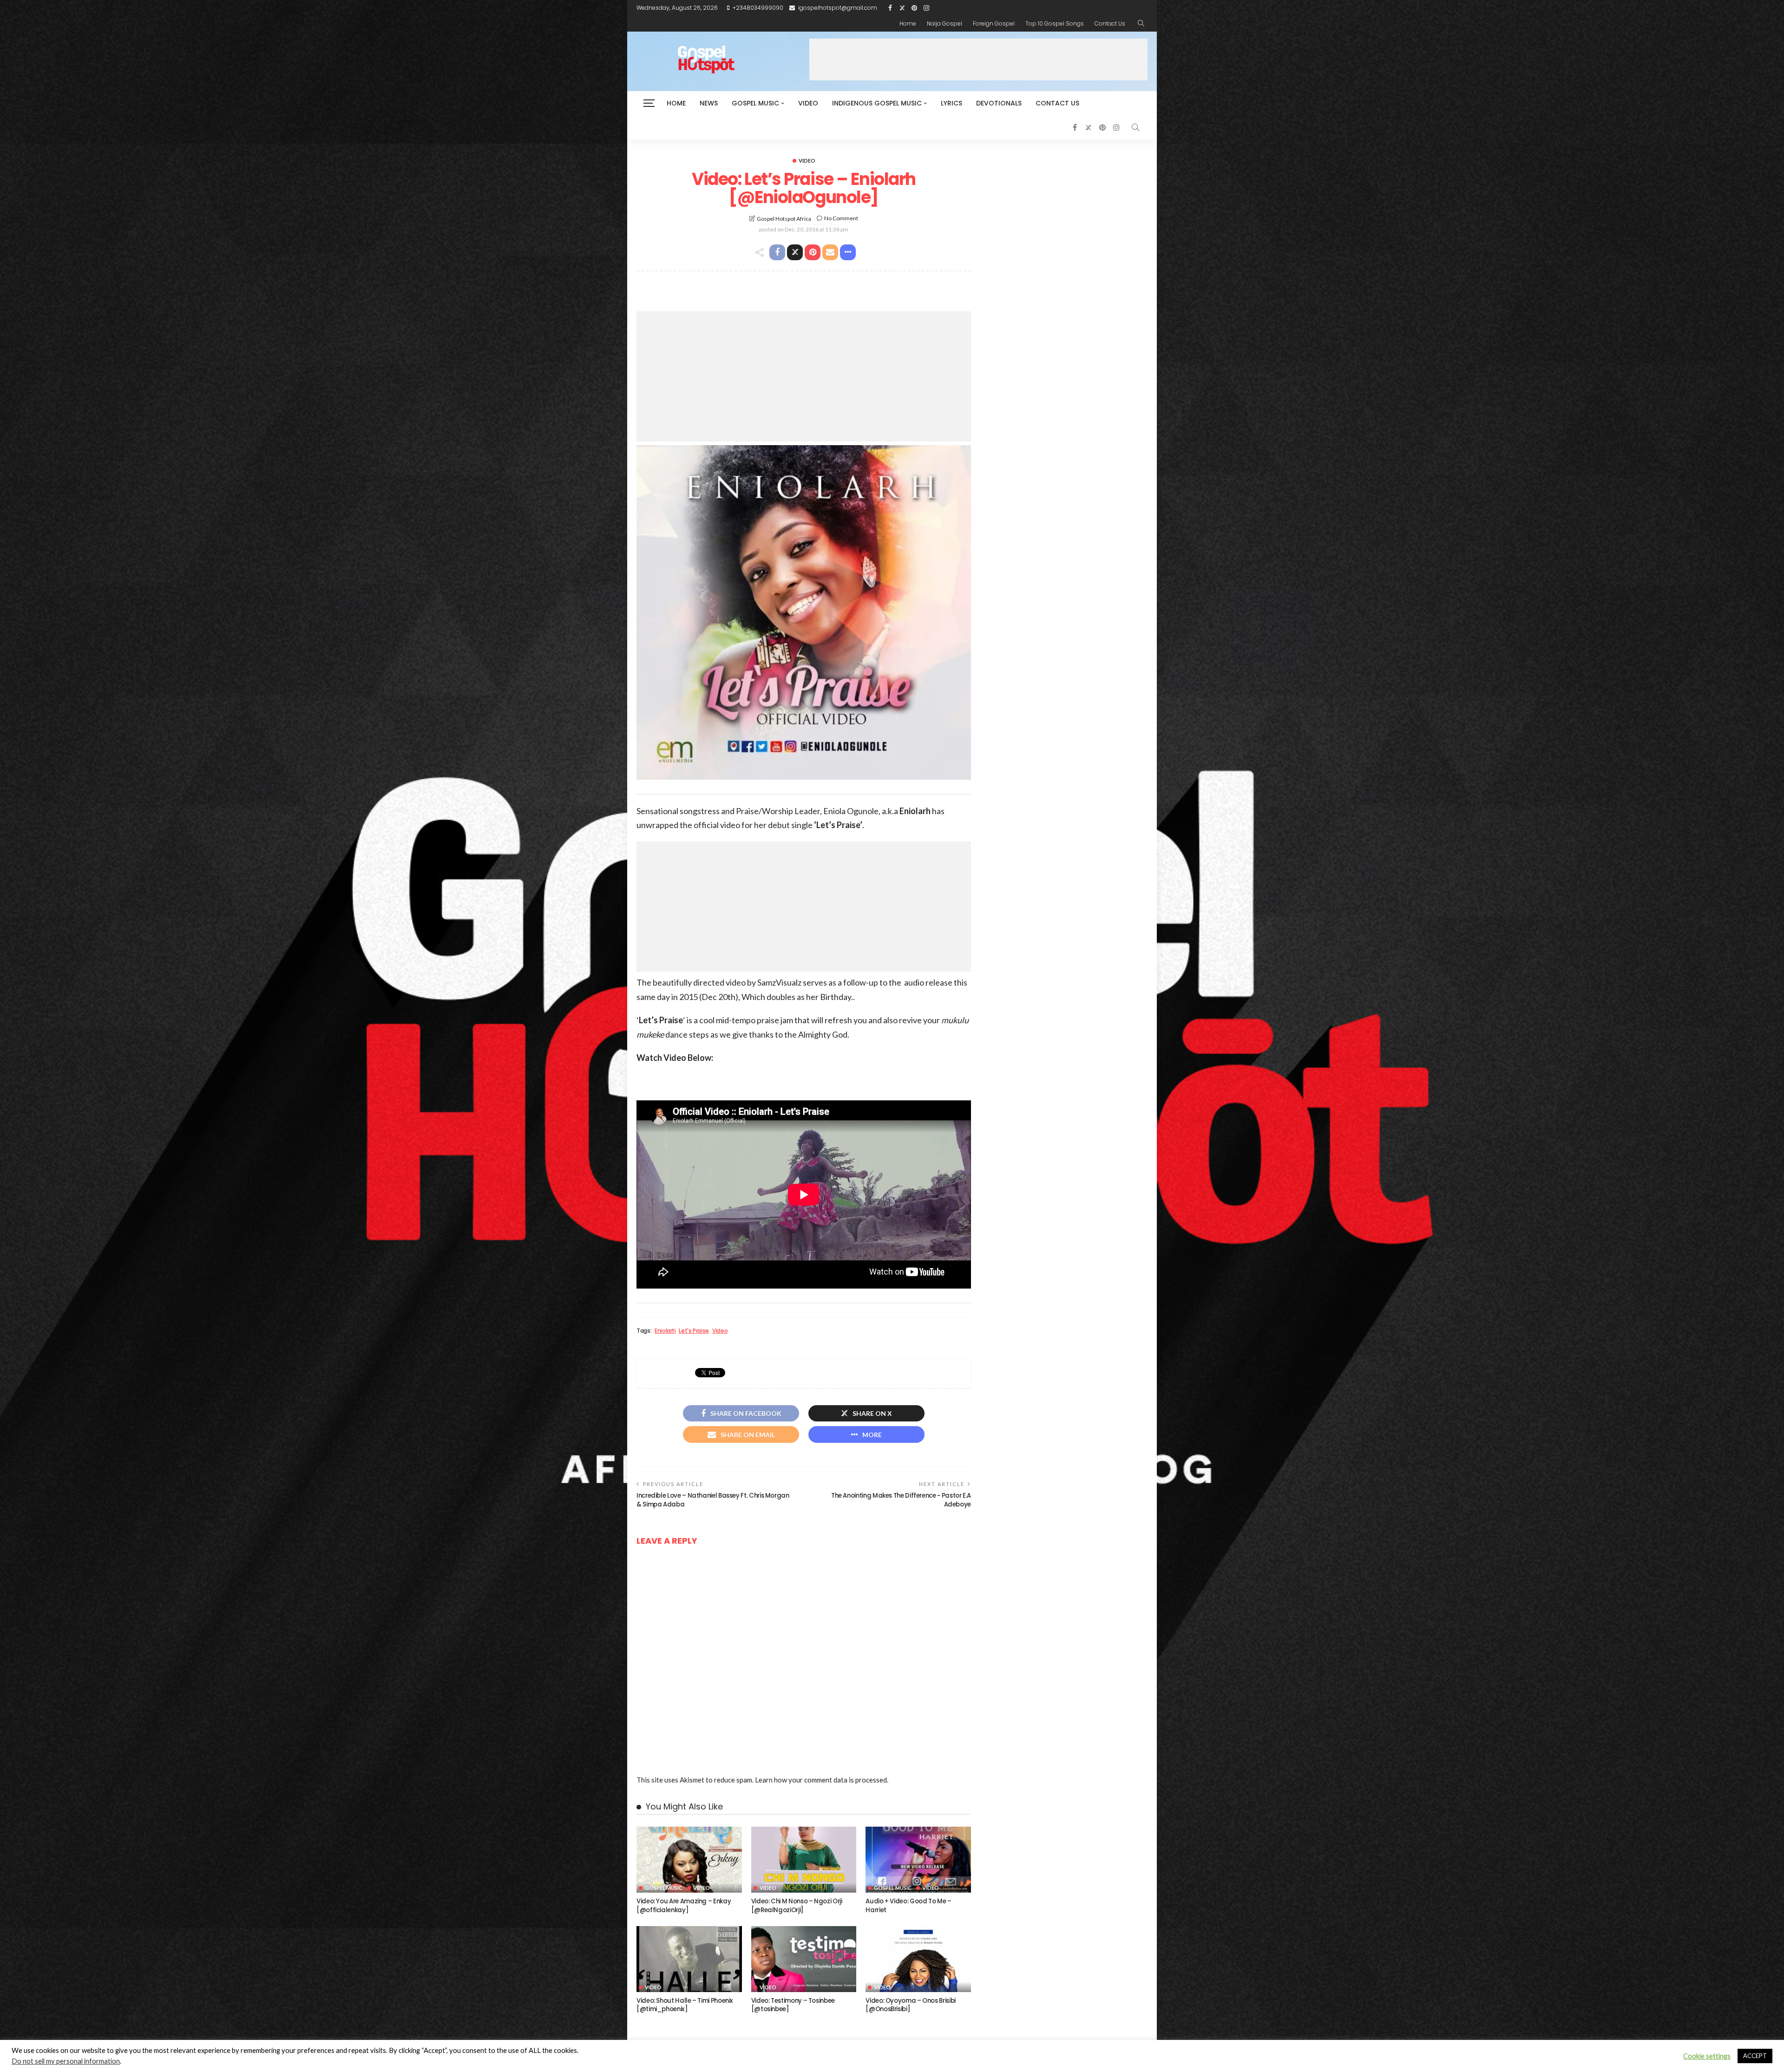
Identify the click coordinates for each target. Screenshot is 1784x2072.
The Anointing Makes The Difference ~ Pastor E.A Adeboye (901, 1500)
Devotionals (999, 103)
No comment (841, 218)
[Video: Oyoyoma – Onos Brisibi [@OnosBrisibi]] (918, 1959)
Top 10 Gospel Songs (1055, 23)
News (709, 103)
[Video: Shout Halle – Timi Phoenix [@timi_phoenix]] (689, 1959)
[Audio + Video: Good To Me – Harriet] (918, 1860)
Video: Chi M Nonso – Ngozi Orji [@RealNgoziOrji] (797, 1905)
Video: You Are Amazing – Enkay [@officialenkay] (684, 1905)
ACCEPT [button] (1755, 2056)
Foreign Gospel (994, 23)
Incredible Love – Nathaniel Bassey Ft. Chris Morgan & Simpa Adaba (713, 1500)
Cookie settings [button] (1707, 2056)
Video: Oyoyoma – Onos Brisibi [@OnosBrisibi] (911, 2005)
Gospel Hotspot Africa (784, 219)
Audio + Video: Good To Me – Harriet (908, 1905)
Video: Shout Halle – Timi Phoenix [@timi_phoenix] (685, 2005)
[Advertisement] (978, 59)
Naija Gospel (944, 23)
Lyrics (951, 103)
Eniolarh (665, 1331)
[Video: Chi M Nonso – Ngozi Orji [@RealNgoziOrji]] (804, 1860)
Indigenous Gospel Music (877, 103)
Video (808, 103)
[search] (1141, 24)
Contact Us (1110, 23)
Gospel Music (755, 103)
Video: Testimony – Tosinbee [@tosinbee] (793, 2005)
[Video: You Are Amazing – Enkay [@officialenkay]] (689, 1860)
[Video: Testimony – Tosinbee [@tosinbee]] (804, 1959)
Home (908, 23)
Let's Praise (694, 1331)
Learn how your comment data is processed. (822, 1780)
